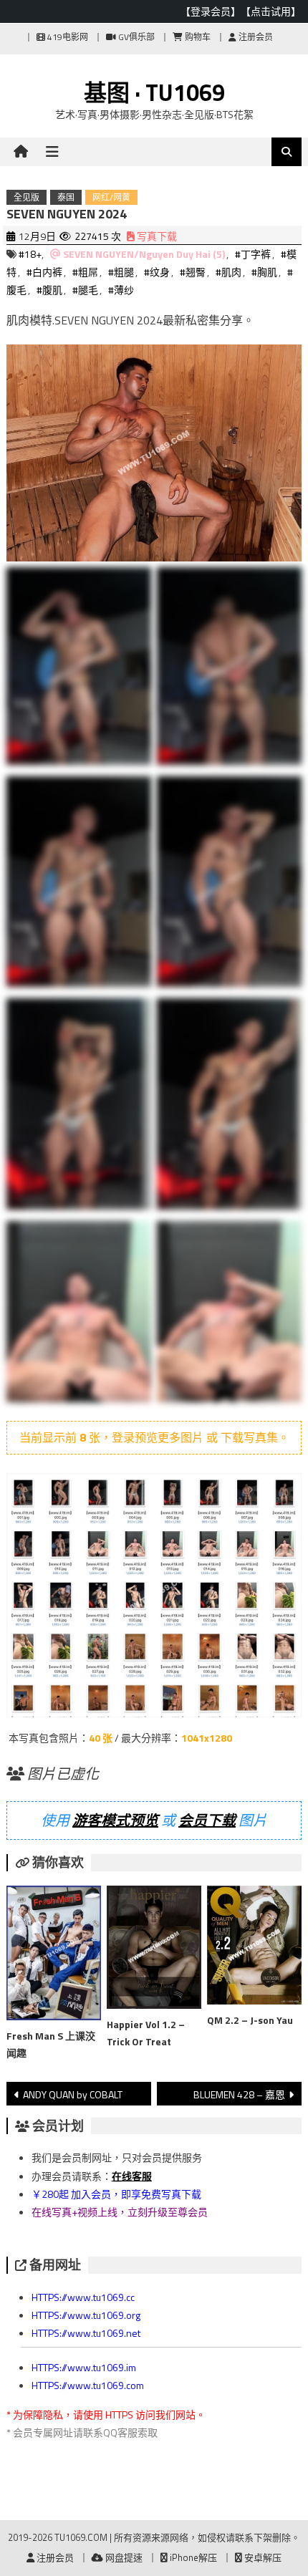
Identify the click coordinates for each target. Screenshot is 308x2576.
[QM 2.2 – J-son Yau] (254, 1948)
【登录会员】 (211, 11)
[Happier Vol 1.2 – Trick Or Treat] (154, 1950)
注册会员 (255, 37)
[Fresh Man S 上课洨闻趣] (54, 1956)
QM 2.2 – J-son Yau (250, 2020)
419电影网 (67, 37)
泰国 (66, 197)
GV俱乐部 (135, 37)
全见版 (27, 197)
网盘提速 (123, 2557)
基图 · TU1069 (154, 92)
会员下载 (207, 1820)
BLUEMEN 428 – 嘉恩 (239, 2094)
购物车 (197, 37)
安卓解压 (262, 2557)
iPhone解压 (192, 2557)
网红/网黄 (111, 197)
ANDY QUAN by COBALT (73, 2094)
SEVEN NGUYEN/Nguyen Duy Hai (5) (144, 254)
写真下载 (156, 236)
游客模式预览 (115, 1820)
